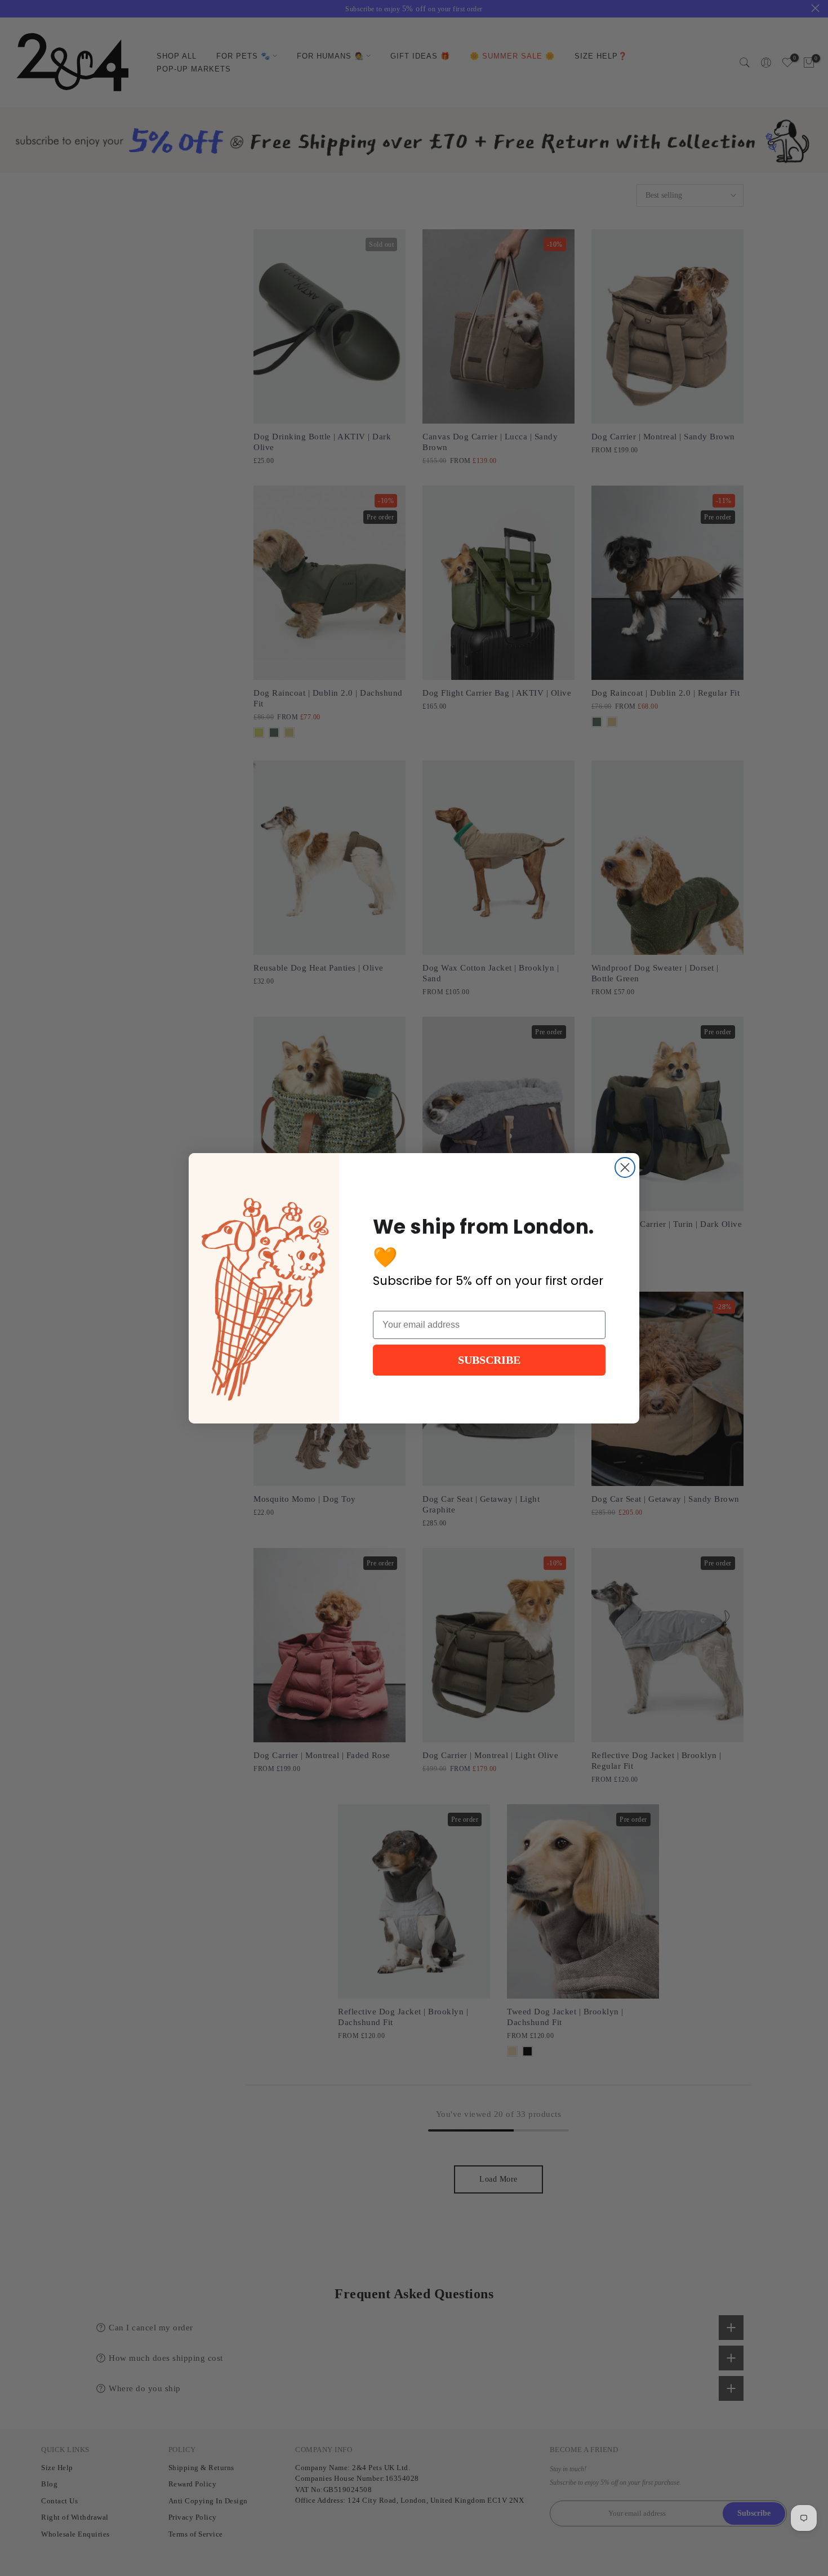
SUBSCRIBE (489, 1360)
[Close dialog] (625, 1167)
